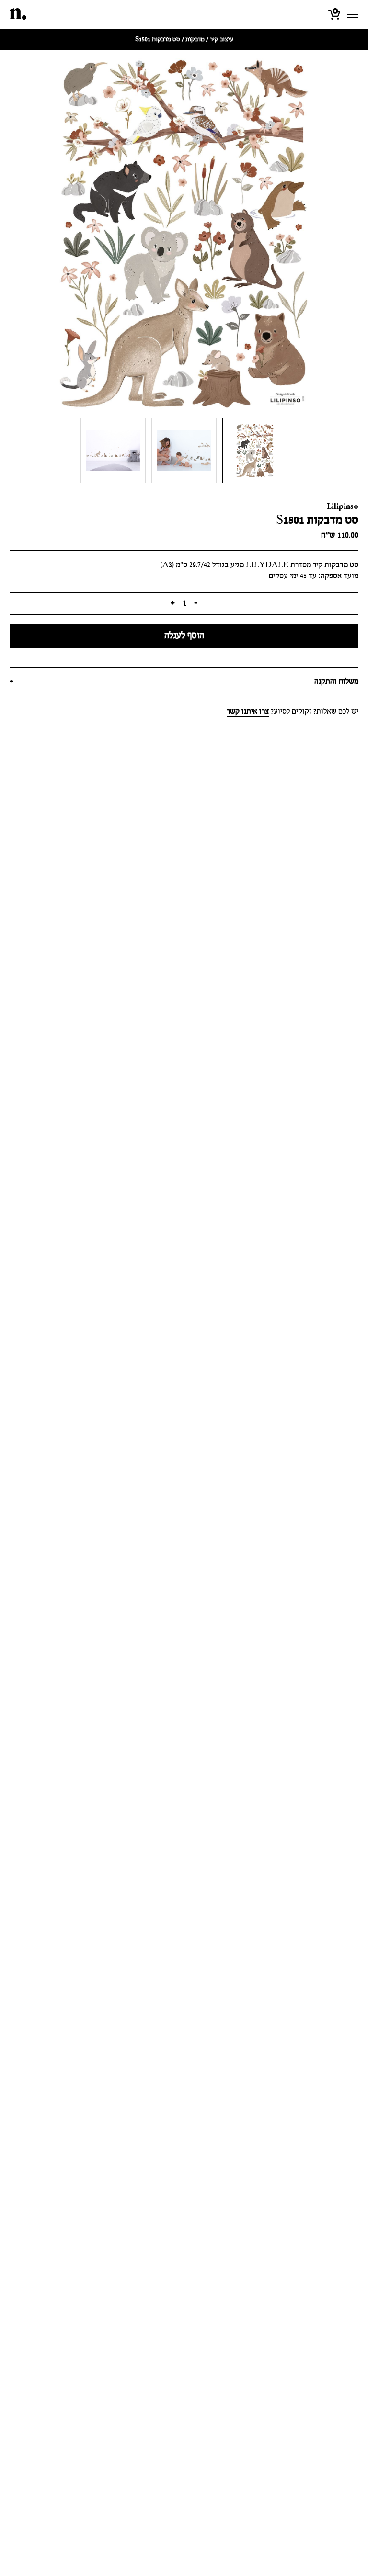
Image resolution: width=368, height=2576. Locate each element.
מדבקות (195, 39)
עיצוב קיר (222, 39)
